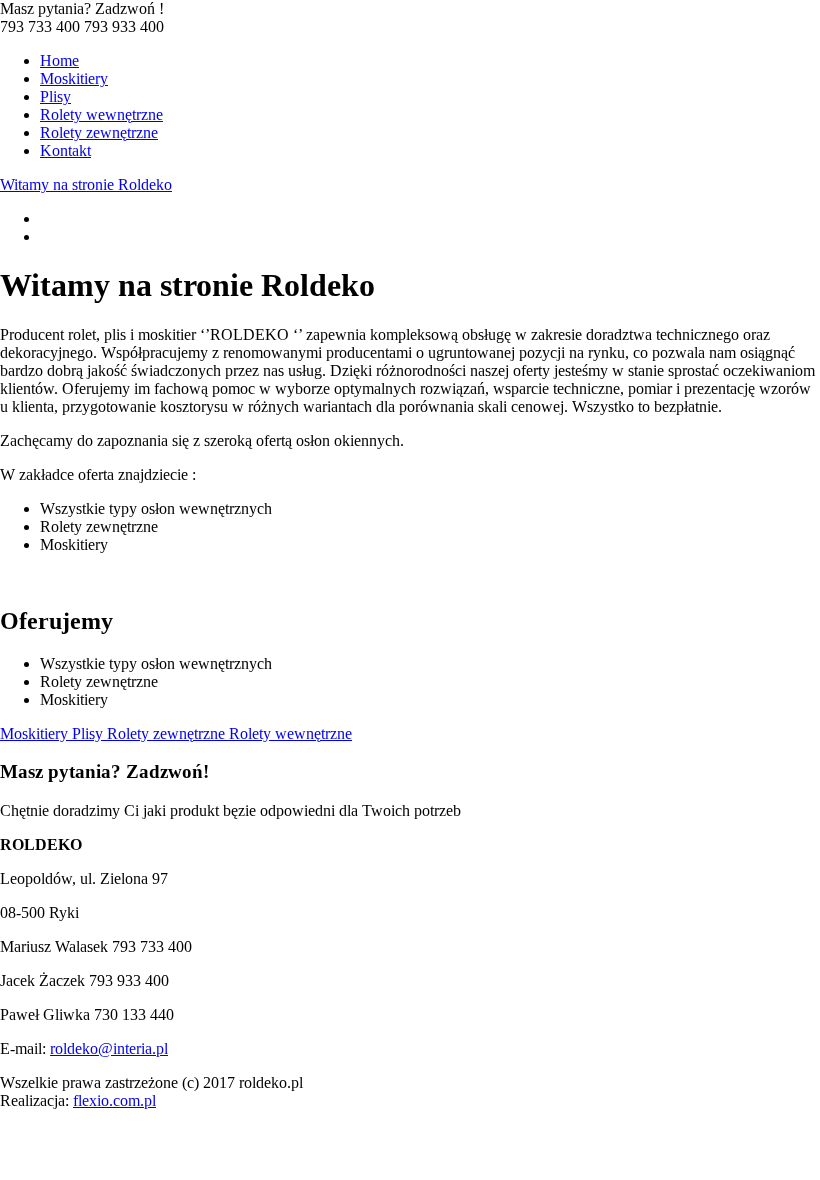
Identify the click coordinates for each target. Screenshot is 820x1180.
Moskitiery (74, 78)
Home (59, 60)
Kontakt (65, 150)
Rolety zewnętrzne (99, 132)
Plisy (55, 96)
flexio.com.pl (114, 1100)
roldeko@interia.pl (109, 1048)
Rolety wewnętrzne (101, 114)
